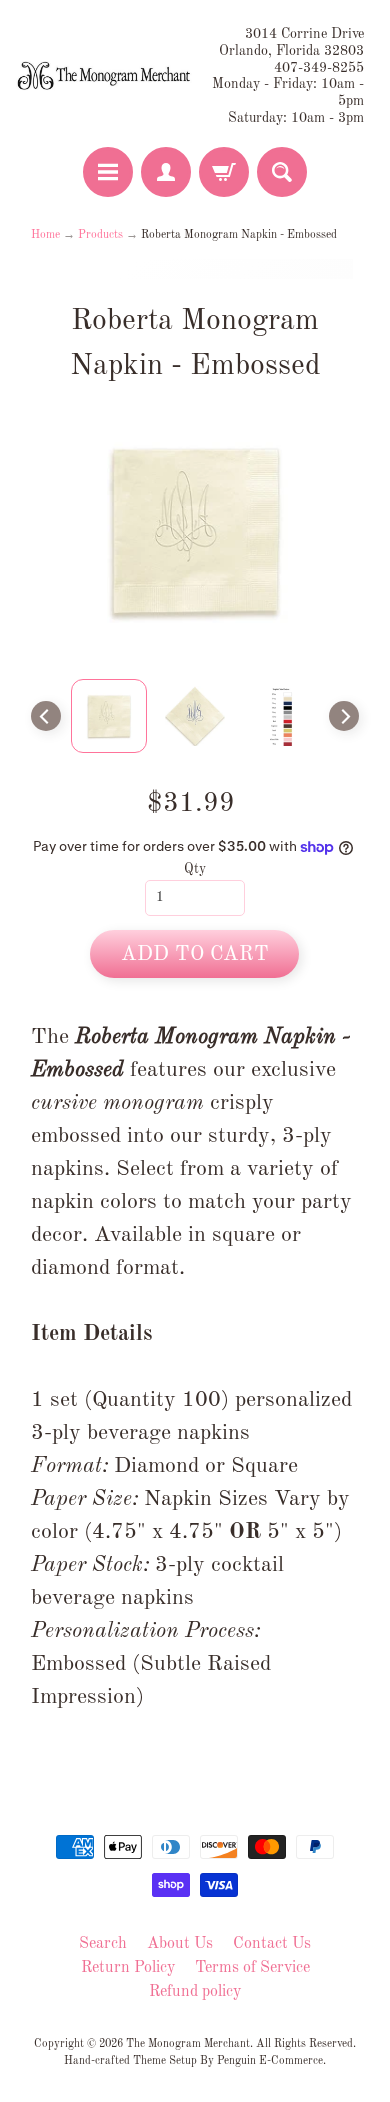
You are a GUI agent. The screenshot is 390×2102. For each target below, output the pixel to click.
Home (45, 235)
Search (103, 1944)
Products (100, 235)
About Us (180, 1944)
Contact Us (272, 1944)
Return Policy (128, 1968)
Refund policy (195, 1992)
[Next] (344, 716)
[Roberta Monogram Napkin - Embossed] (109, 716)
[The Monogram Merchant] (105, 76)
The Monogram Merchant (188, 2044)
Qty (195, 869)
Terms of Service (252, 1968)
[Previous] (46, 716)
